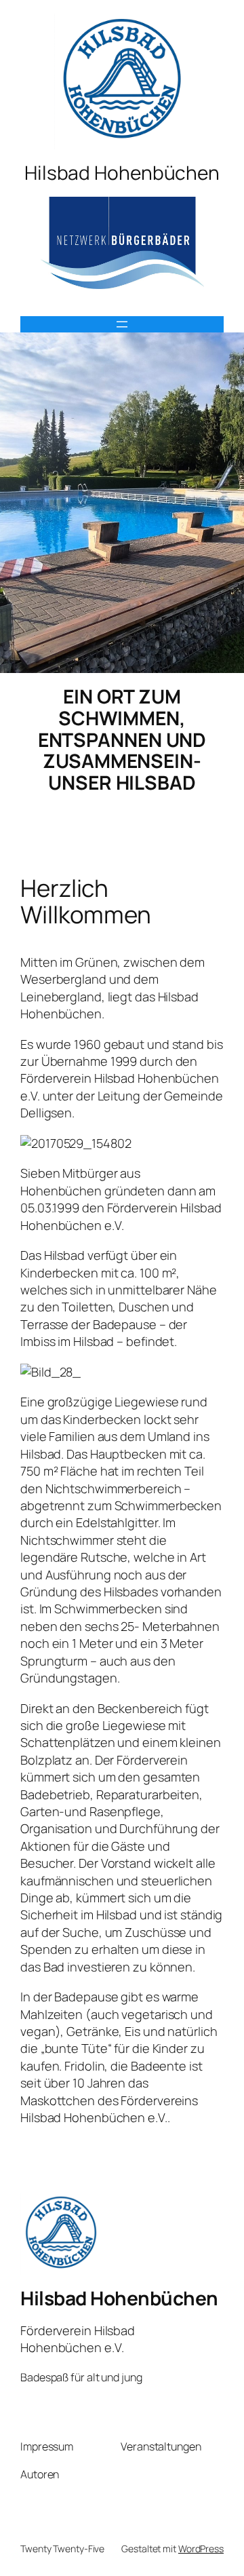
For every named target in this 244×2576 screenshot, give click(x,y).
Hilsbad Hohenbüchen (119, 2298)
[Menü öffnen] (122, 324)
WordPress (201, 2549)
